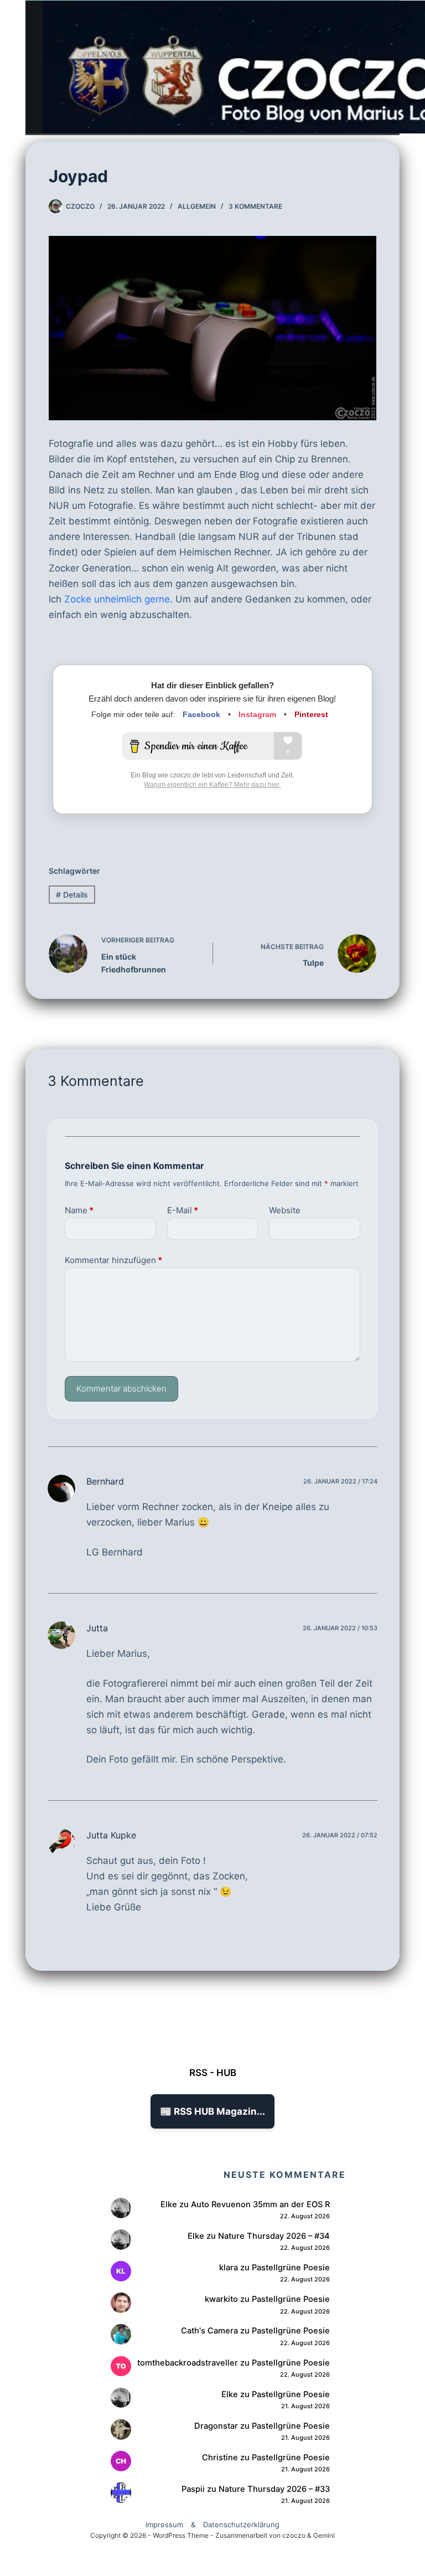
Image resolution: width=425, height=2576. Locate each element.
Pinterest (311, 714)
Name (79, 1210)
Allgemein (197, 206)
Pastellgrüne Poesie (291, 2268)
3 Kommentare (255, 206)
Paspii (193, 2489)
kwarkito (221, 2299)
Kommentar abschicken (121, 1389)
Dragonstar (216, 2426)
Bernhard (105, 1481)
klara (229, 2268)
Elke (169, 2204)
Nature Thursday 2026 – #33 (274, 2489)
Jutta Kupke (111, 1835)
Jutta (97, 1628)
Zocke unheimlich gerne (117, 599)
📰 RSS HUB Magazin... (212, 2111)
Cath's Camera (209, 2331)
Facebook (201, 714)
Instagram (257, 714)
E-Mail (183, 1210)
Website (285, 1210)
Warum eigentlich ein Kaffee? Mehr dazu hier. (212, 785)
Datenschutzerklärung (241, 2525)
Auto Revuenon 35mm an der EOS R (260, 2204)
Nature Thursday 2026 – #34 (274, 2236)
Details (72, 895)
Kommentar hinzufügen (113, 1260)
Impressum (164, 2525)
